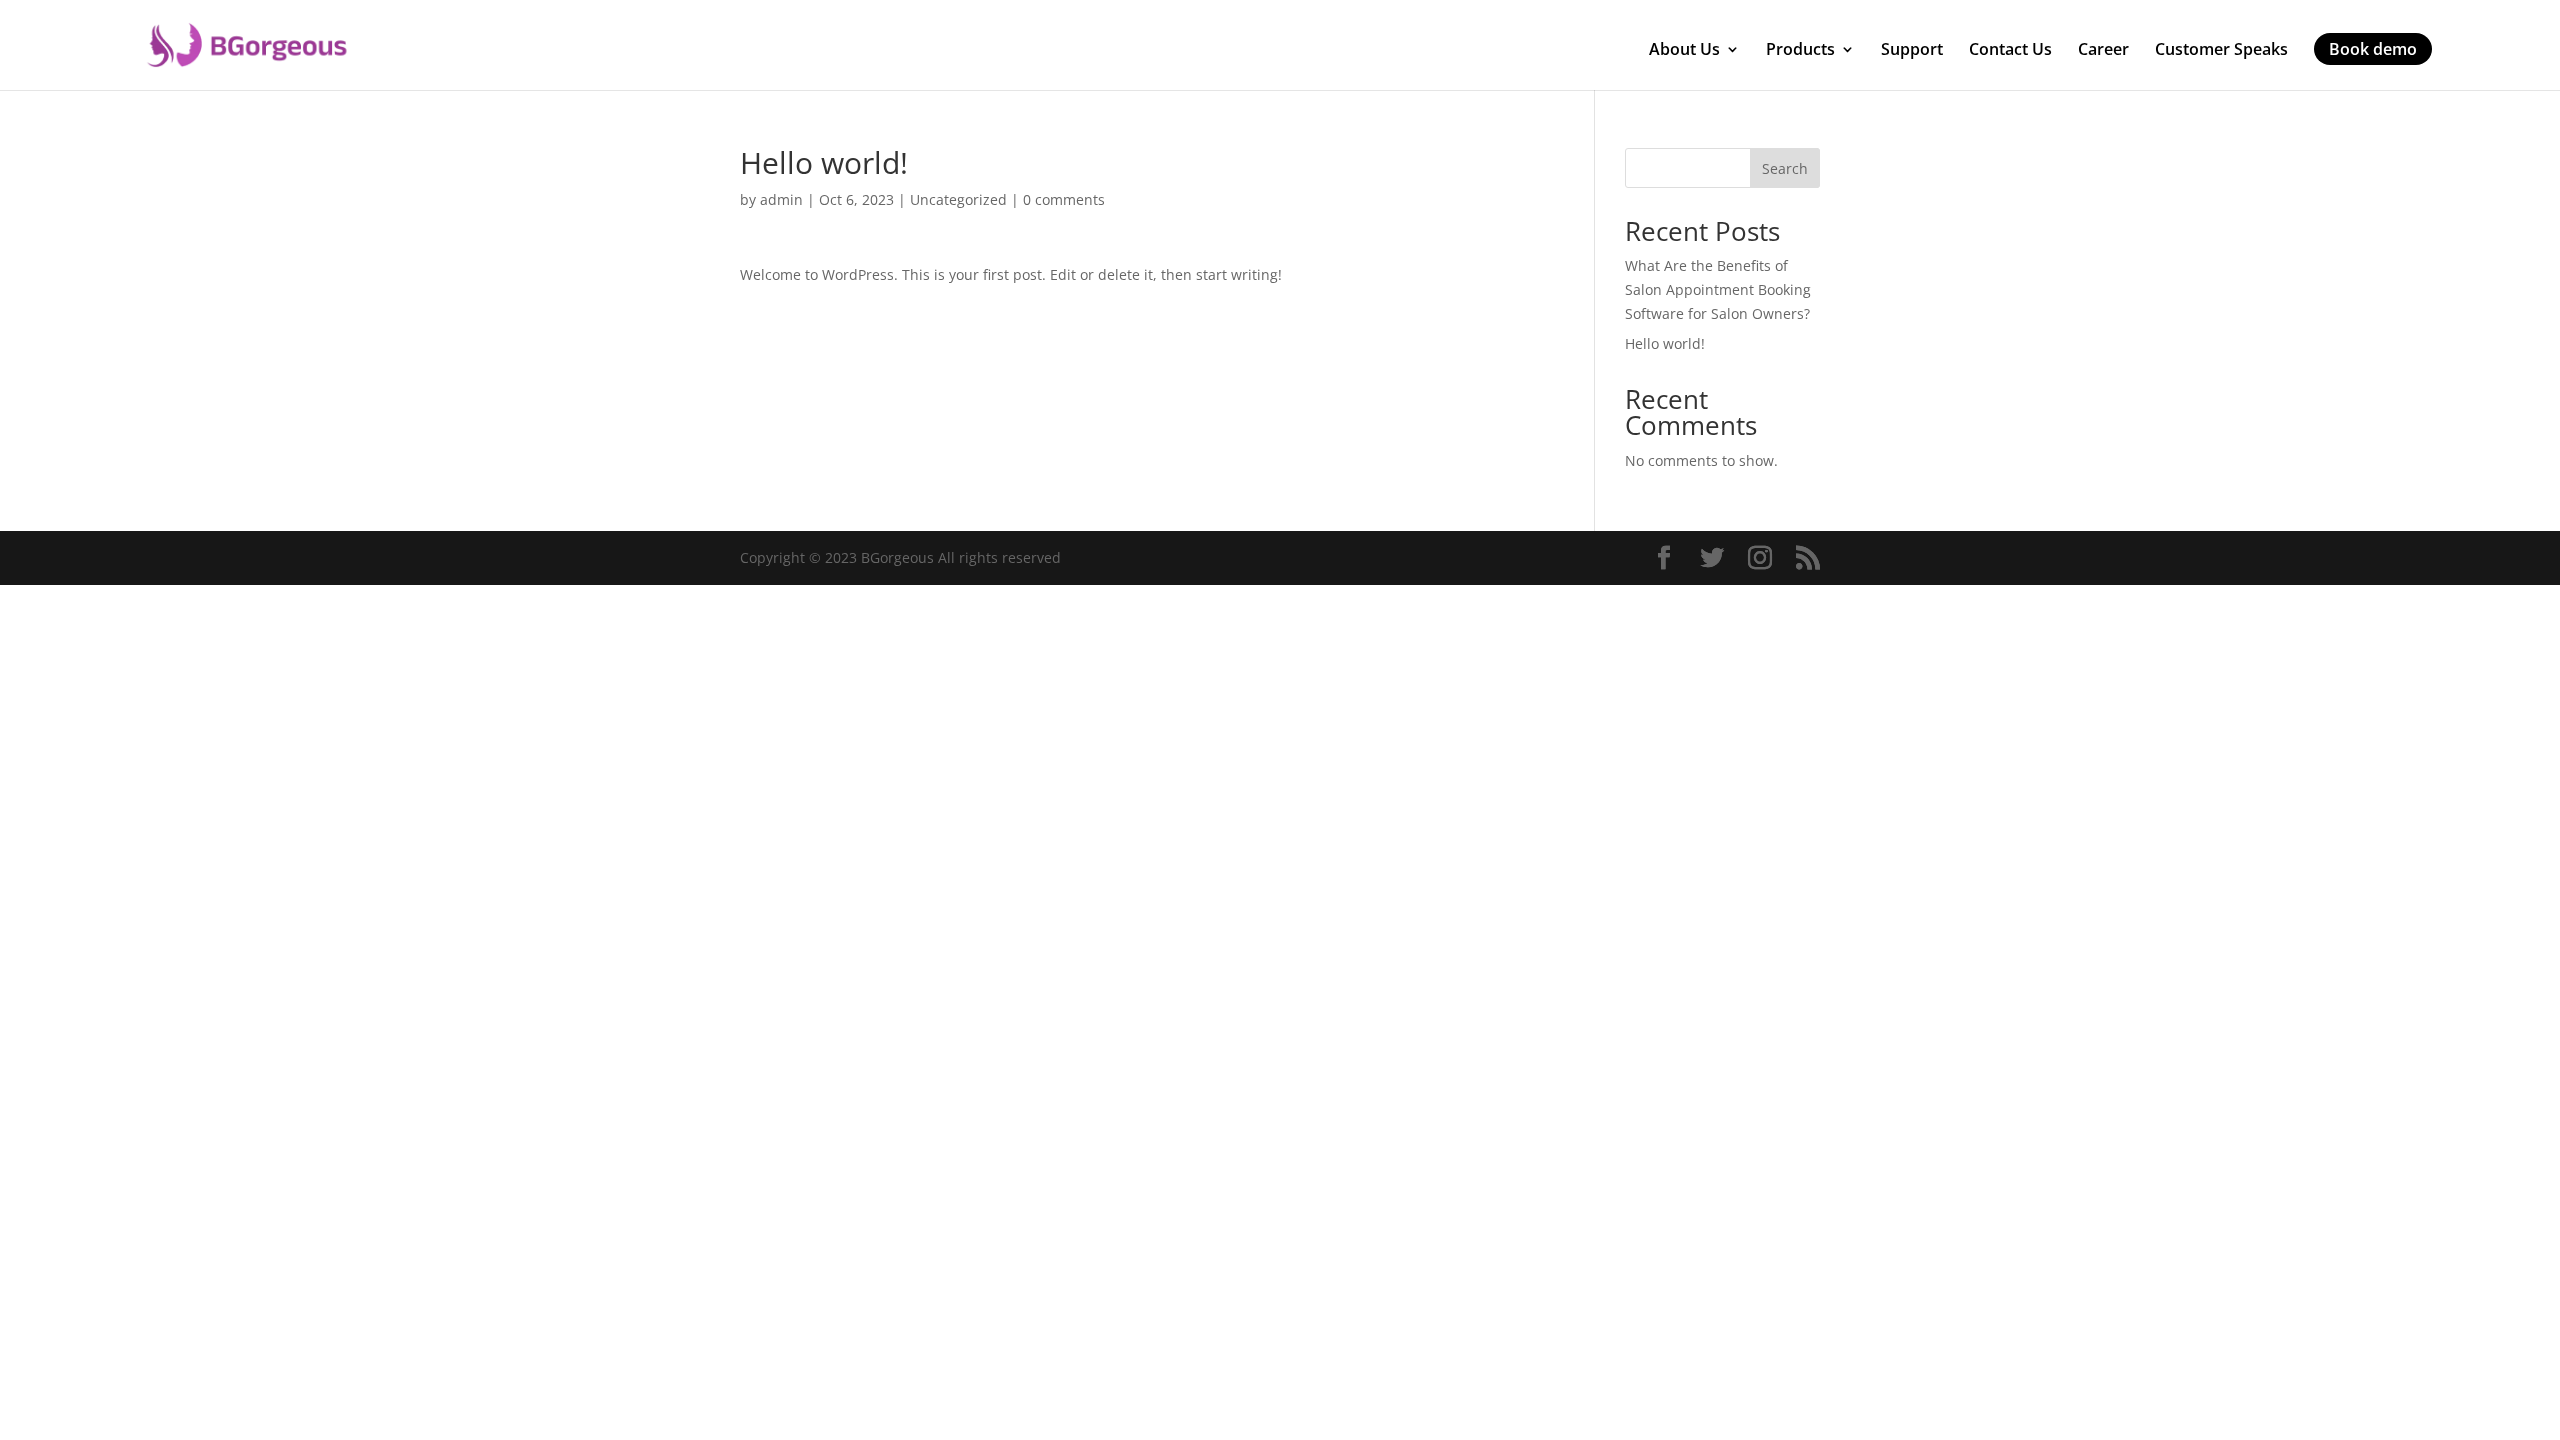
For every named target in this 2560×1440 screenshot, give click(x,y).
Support (1912, 50)
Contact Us (2010, 50)
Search (1785, 168)
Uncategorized (958, 199)
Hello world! (1665, 343)
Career (2103, 50)
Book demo (2373, 49)
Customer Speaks (2221, 50)
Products (1800, 50)
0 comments (1064, 199)
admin (781, 199)
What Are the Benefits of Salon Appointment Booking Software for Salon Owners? (1718, 289)
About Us (1684, 50)
